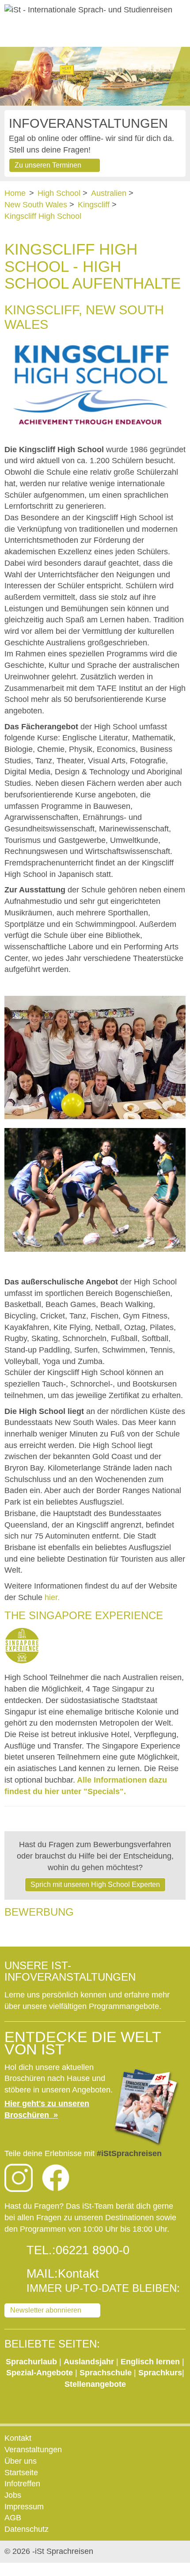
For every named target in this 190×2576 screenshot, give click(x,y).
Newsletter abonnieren (46, 2310)
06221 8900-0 (93, 2250)
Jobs (13, 2495)
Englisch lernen (150, 2362)
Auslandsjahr (89, 2362)
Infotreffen (22, 2484)
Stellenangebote (95, 2384)
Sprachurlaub (32, 2362)
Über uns (21, 2461)
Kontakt (78, 2274)
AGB (13, 2518)
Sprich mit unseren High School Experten (95, 1884)
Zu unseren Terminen (48, 165)
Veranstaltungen (33, 2450)
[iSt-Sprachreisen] (88, 10)
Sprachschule (107, 2373)
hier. (52, 1597)
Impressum (24, 2507)
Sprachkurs (160, 2373)
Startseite (21, 2473)
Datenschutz (27, 2529)
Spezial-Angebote (40, 2373)
